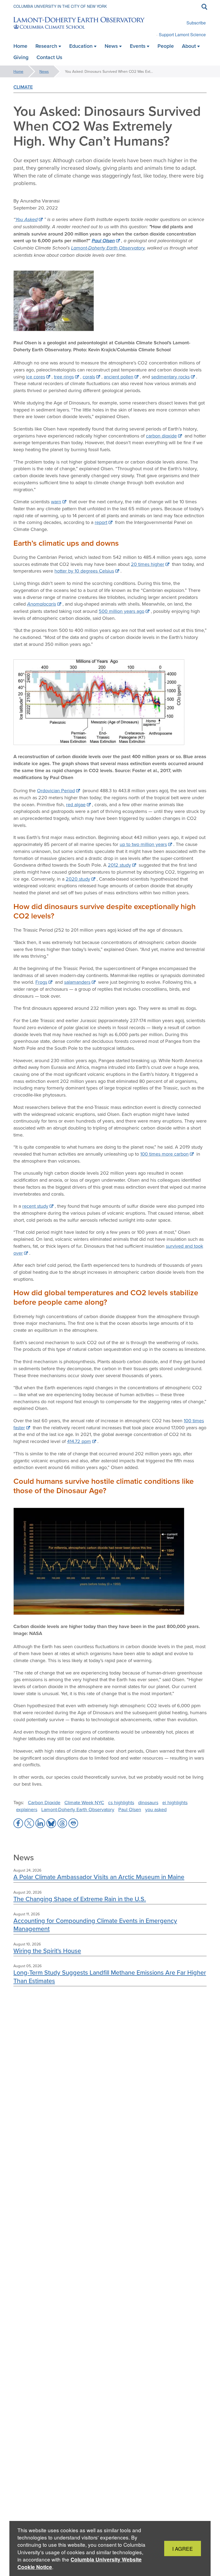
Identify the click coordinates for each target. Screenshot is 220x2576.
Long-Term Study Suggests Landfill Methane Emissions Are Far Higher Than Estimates (110, 1976)
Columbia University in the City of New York (60, 6)
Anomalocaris (42, 604)
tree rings (64, 377)
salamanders (77, 982)
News (44, 71)
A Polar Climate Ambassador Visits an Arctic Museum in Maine (99, 1877)
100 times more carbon (164, 1154)
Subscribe (196, 23)
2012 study (119, 865)
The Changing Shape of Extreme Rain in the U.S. (80, 1899)
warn (56, 502)
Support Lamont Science (182, 35)
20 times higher (148, 564)
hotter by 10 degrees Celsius (84, 571)
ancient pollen (119, 377)
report (101, 522)
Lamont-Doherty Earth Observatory (108, 248)
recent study (35, 1206)
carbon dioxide (161, 436)
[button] (18, 1823)
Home (18, 71)
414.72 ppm (79, 1441)
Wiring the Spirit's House (47, 1951)
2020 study (78, 879)
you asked (156, 1809)
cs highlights (121, 1802)
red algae (76, 804)
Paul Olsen (103, 241)
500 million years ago (122, 611)
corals (89, 377)
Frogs (41, 982)
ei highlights (175, 1802)
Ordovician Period (56, 790)
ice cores (36, 377)
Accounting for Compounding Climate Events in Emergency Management (95, 1925)
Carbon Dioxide (44, 1802)
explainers (27, 1809)
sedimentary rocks (170, 377)
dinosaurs (148, 1802)
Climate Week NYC (84, 1802)
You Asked (26, 219)
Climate (23, 87)
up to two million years (143, 844)
